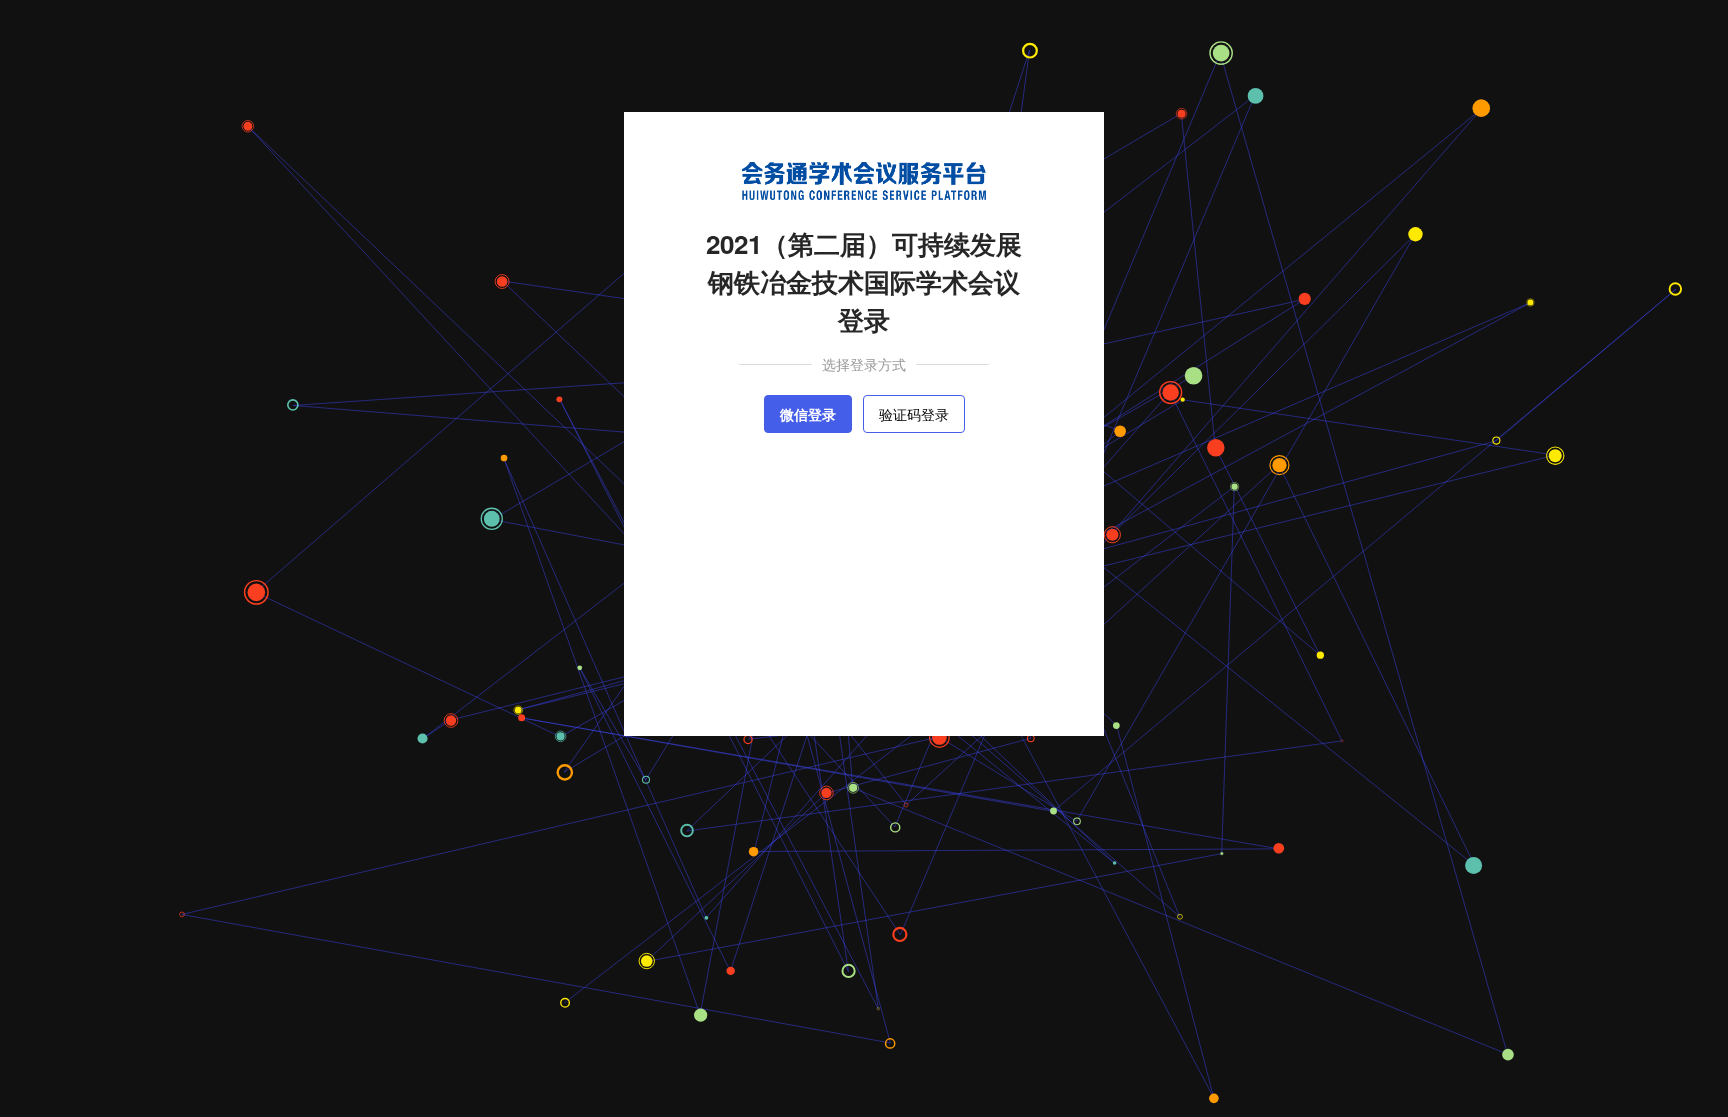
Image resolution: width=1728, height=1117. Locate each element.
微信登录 (808, 414)
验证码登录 (914, 414)
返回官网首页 (874, 685)
